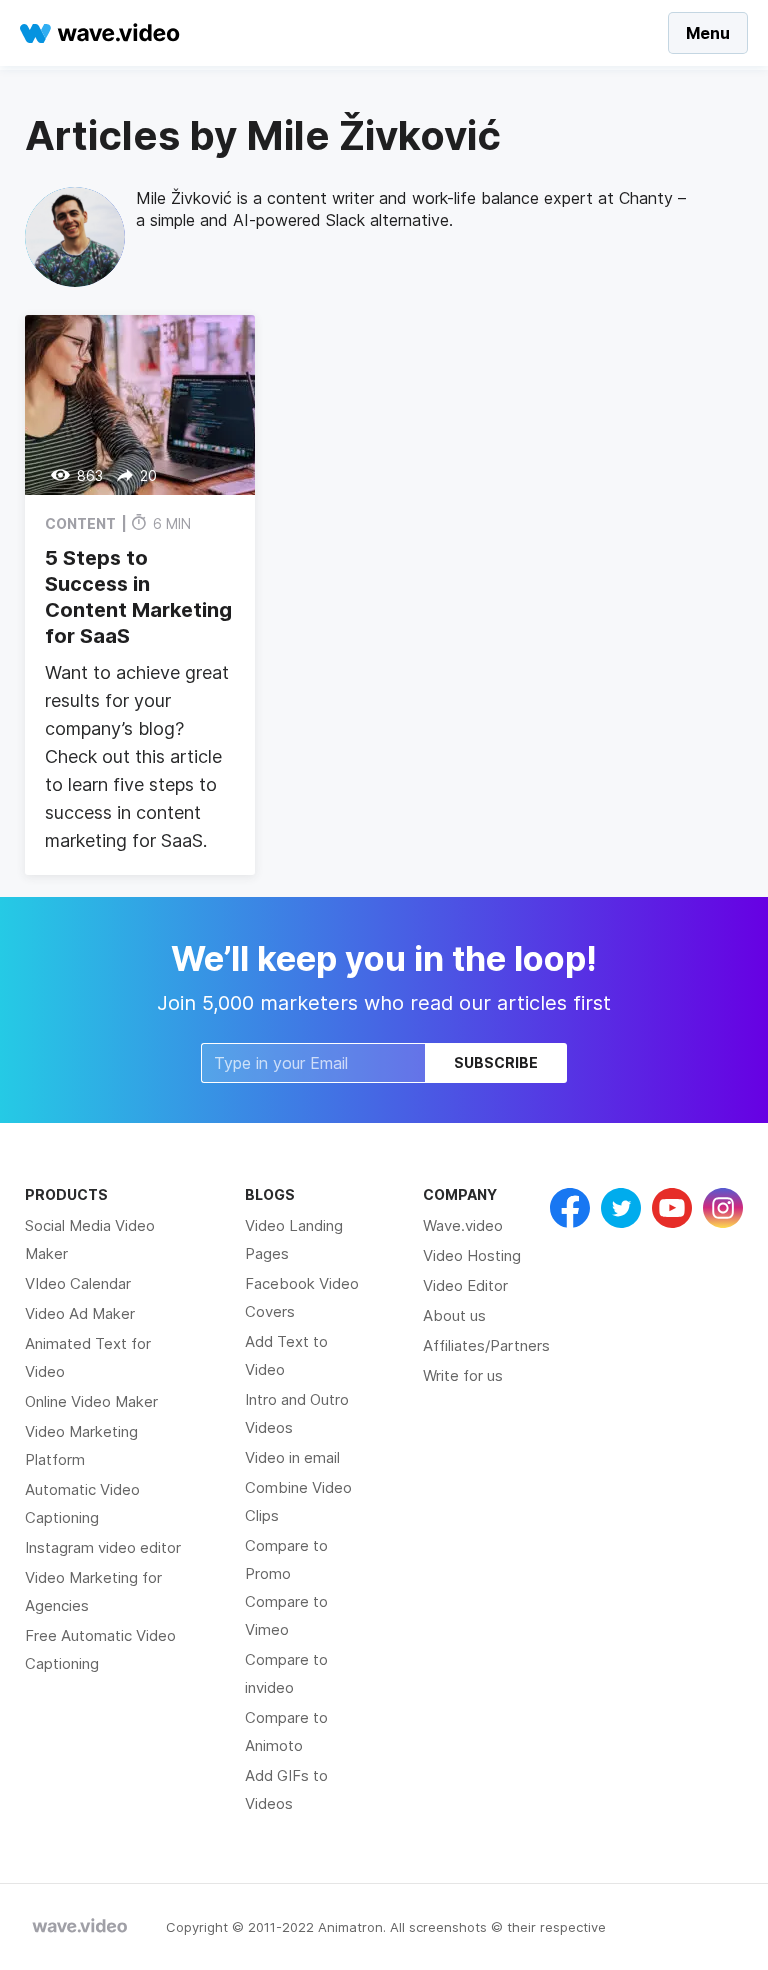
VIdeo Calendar (78, 1283)
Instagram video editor (103, 1547)
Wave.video (463, 1225)
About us (454, 1315)
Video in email (292, 1457)
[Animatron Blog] (80, 1927)
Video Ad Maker (80, 1313)
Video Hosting (472, 1255)
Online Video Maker (91, 1401)
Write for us (463, 1375)
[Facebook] (570, 1208)
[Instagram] (723, 1208)
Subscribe (496, 1062)
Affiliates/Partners (486, 1345)
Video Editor (465, 1285)
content (80, 523)
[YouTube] (672, 1208)
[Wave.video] (100, 33)
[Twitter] (621, 1208)
